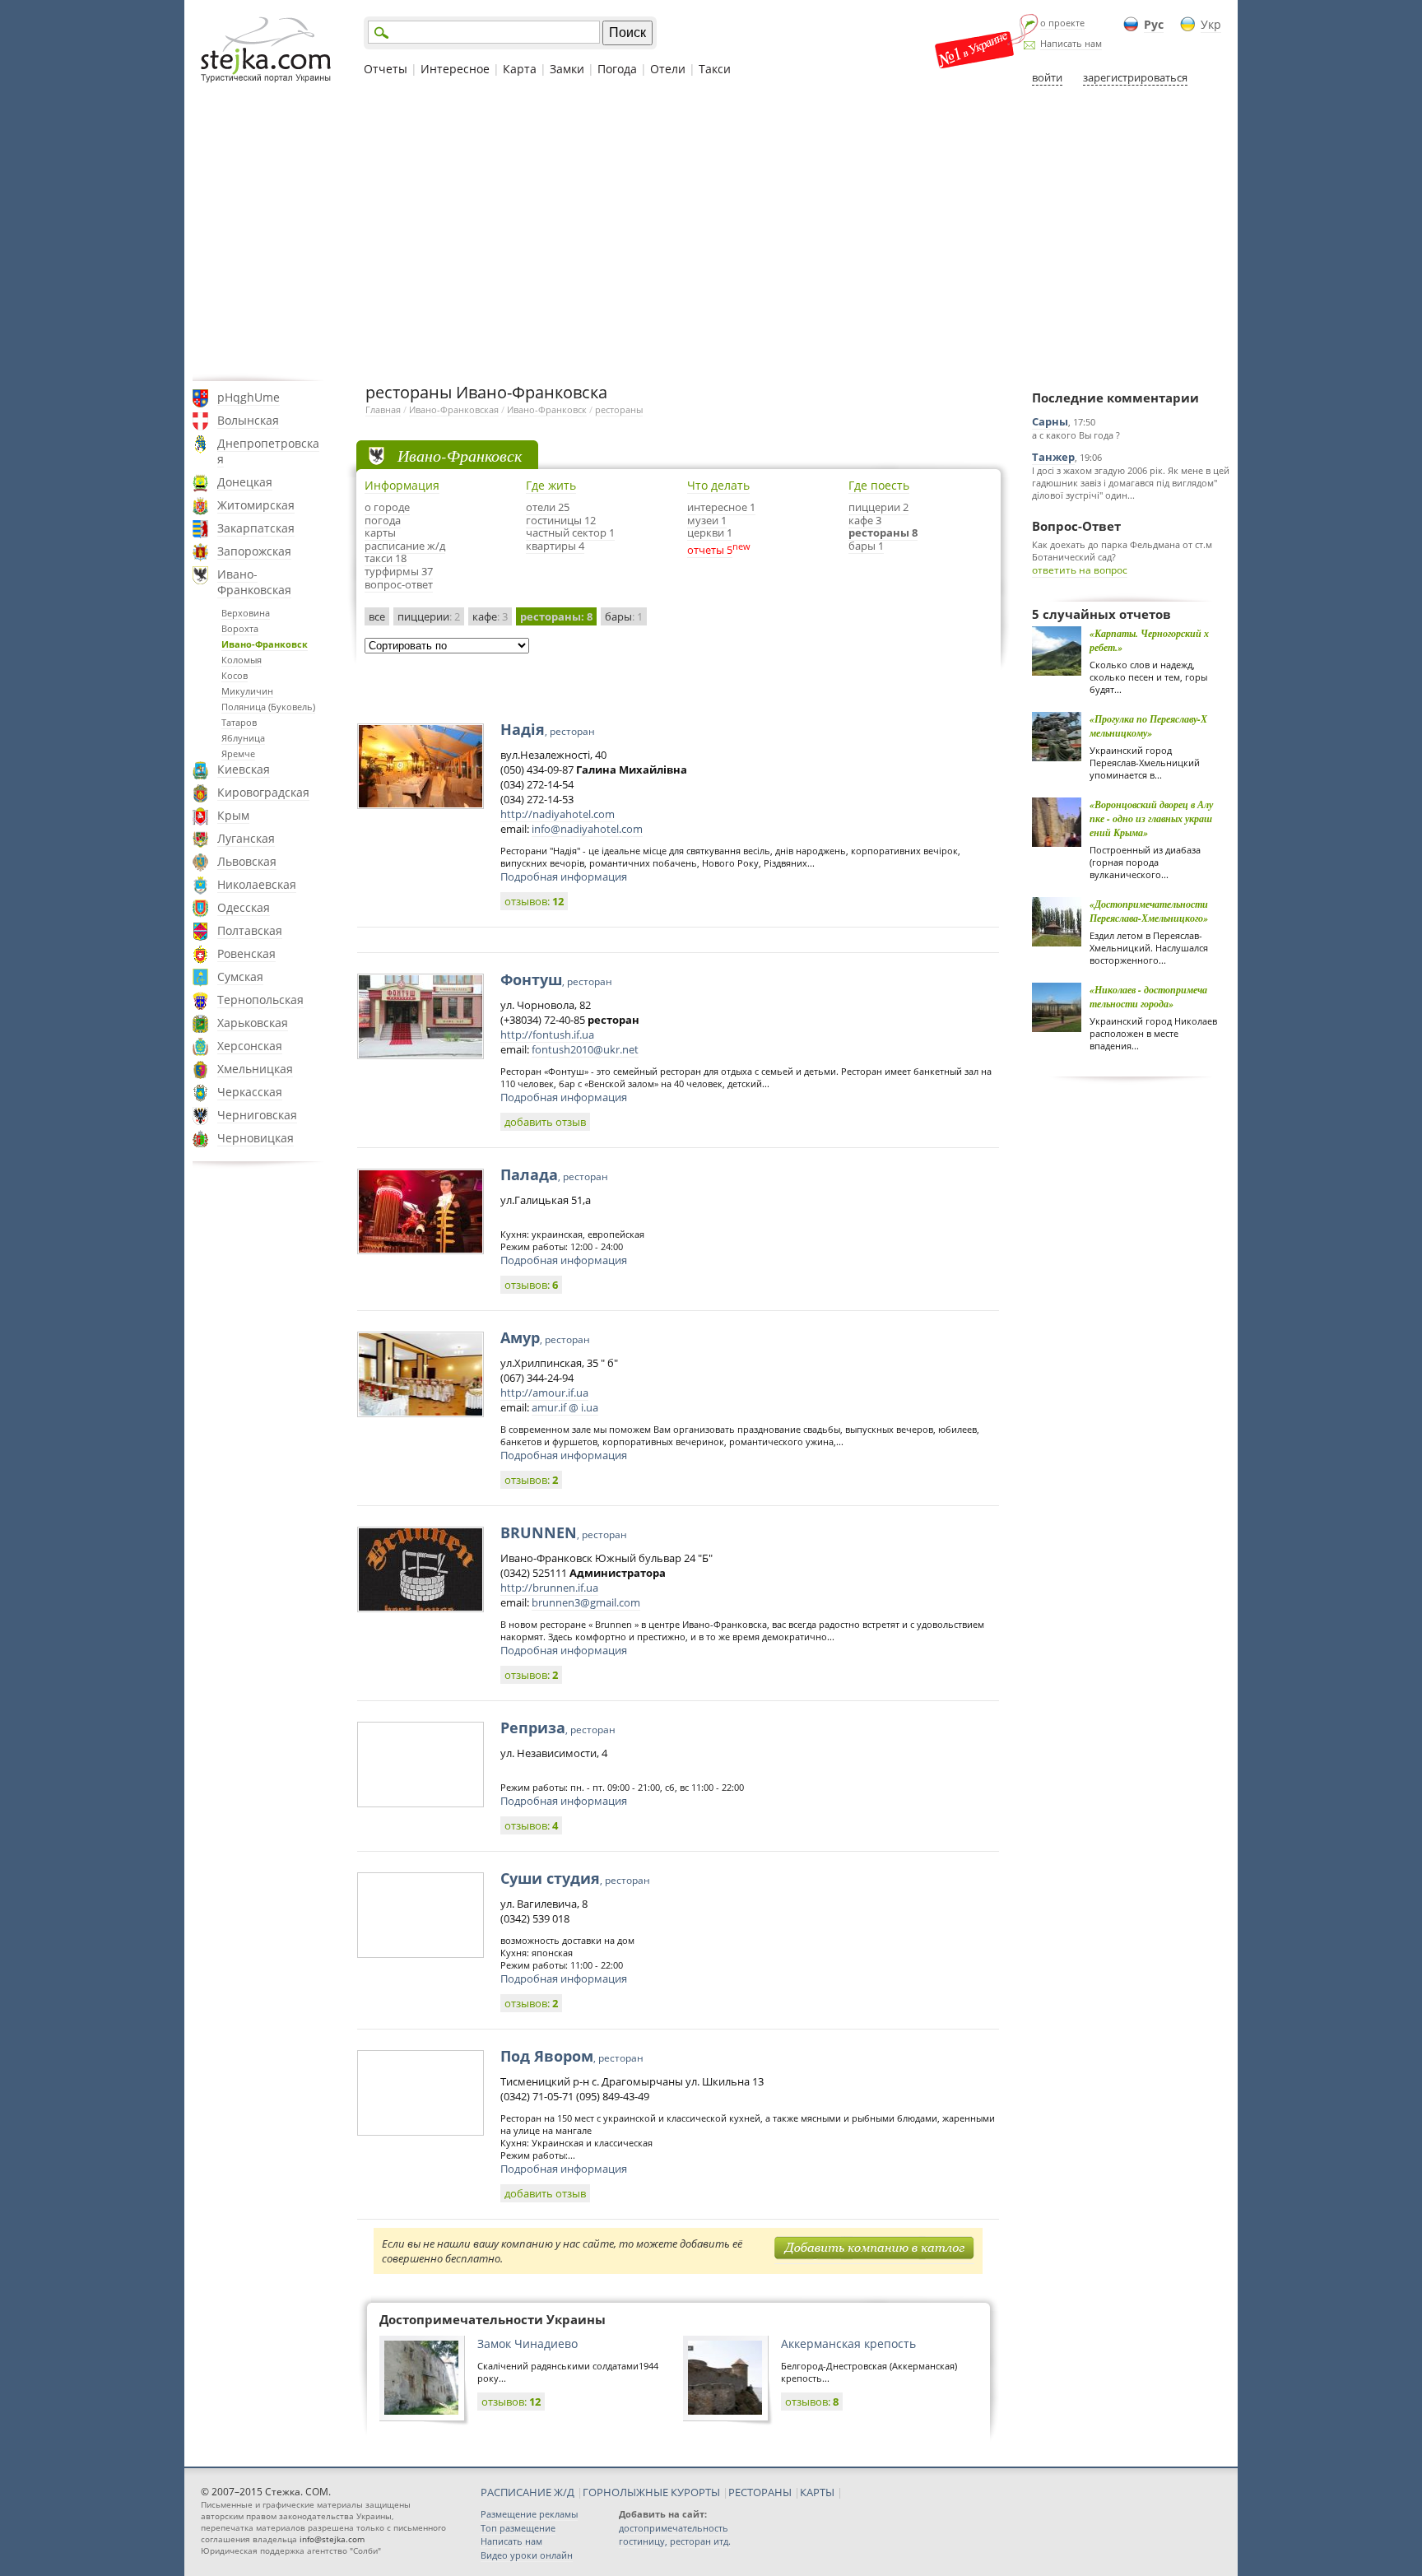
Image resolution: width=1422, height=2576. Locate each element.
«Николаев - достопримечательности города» (1148, 997)
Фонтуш (556, 979)
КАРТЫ (817, 2492)
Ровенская (246, 953)
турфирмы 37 (399, 571)
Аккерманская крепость (848, 2344)
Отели (668, 69)
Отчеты (386, 69)
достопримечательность (674, 2528)
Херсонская (250, 1046)
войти (1047, 77)
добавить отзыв (545, 1122)
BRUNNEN (564, 1532)
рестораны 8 (883, 532)
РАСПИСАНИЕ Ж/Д (527, 2492)
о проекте (1062, 23)
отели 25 (548, 507)
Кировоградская (263, 792)
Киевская (244, 769)
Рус (1154, 24)
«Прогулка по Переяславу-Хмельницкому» (1148, 726)
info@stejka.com (332, 2539)
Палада (554, 1174)
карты (380, 532)
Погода (617, 69)
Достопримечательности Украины (493, 2319)
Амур (545, 1337)
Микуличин (247, 691)
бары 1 (866, 546)
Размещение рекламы (529, 2514)
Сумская (240, 976)
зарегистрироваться (1135, 77)
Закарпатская (256, 528)
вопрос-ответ (399, 584)
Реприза (558, 1727)
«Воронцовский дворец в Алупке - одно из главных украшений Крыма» (1151, 818)
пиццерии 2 (878, 507)
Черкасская (250, 1092)
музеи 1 (707, 520)
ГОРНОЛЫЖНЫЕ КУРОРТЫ (651, 2492)
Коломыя (242, 660)
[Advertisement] (711, 233)
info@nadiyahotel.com (587, 829)
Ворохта (240, 628)
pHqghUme (249, 397)
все (377, 616)
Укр (1211, 24)
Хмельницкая (255, 1069)
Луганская (246, 838)
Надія (548, 729)
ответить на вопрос (1080, 570)
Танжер (1053, 457)
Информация (402, 485)
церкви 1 (710, 532)
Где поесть (879, 485)
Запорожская (254, 551)
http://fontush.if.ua (547, 1035)
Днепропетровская (268, 451)
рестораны (619, 409)
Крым (233, 815)
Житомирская (256, 505)
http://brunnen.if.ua (549, 1588)
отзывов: (534, 901)
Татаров (239, 722)
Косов (235, 675)
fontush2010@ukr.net (585, 1049)
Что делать (718, 485)
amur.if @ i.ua (565, 1407)
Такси (715, 69)
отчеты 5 (710, 550)
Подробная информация (564, 876)
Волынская (248, 420)
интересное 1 (721, 507)
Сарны (1050, 421)
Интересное (455, 69)
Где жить (551, 485)
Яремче (238, 753)
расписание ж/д (405, 546)
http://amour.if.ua (544, 1393)
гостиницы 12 (561, 520)
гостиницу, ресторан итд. (675, 2541)
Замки (567, 69)
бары (624, 616)
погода (383, 520)
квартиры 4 (555, 546)
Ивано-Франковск (265, 644)
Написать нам (1071, 43)
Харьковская (253, 1023)
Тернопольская (260, 1000)
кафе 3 (865, 520)
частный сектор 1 (570, 532)
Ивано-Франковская (254, 582)
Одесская (244, 907)
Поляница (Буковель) (268, 707)
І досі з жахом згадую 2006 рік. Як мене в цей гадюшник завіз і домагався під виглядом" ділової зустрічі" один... (1131, 483)
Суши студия (575, 1878)
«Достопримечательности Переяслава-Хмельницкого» (1149, 911)
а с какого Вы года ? (1076, 435)
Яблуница (243, 738)
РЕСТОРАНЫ (760, 2492)
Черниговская (257, 1115)
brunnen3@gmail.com (586, 1602)
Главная (383, 409)
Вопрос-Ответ (1076, 526)
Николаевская (257, 884)
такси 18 (386, 558)
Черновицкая (256, 1138)
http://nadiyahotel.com (558, 814)
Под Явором (572, 2056)
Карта (520, 69)
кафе (490, 616)
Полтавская (250, 930)
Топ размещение (518, 2528)
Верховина (246, 613)
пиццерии (429, 616)
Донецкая (245, 482)
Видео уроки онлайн (527, 2555)
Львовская (247, 861)
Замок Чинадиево (527, 2344)
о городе (387, 507)
